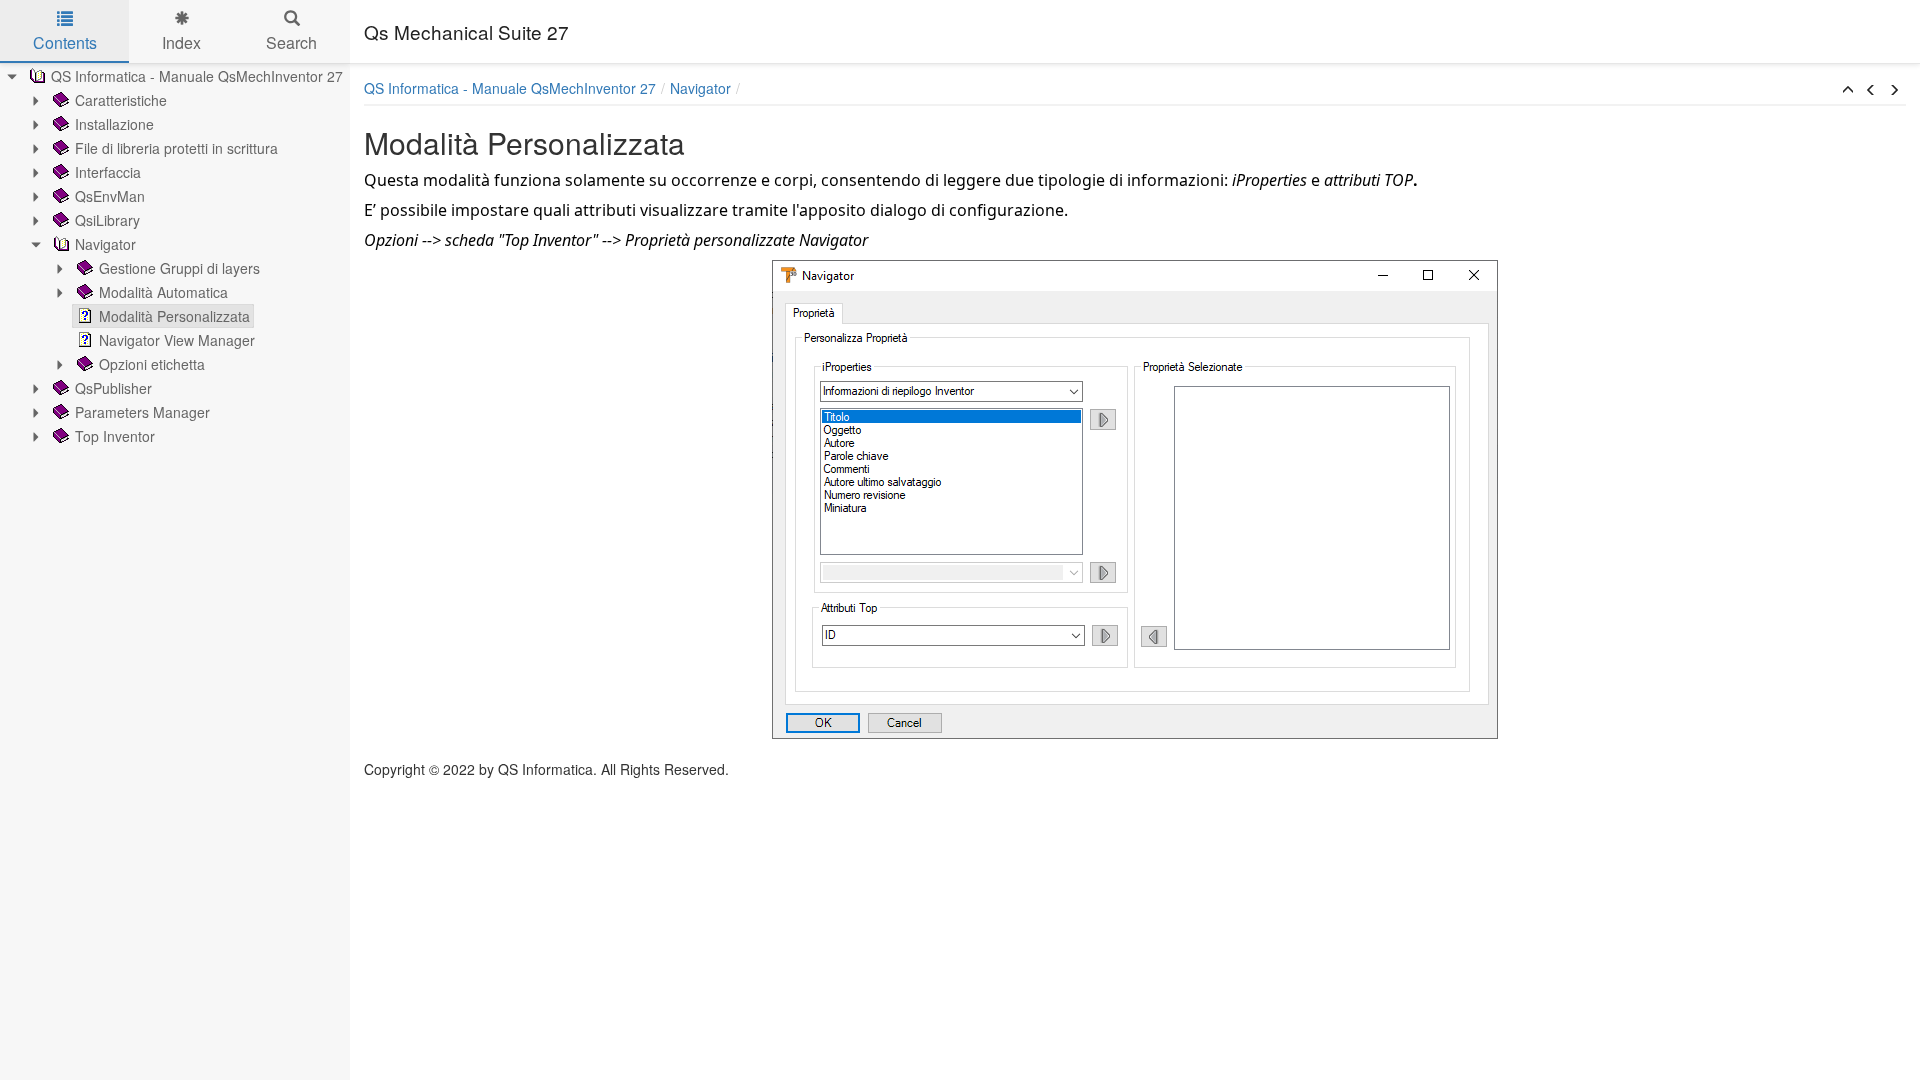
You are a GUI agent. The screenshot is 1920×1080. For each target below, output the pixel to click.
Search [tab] (291, 42)
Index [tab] (181, 42)
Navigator (105, 244)
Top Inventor (115, 436)
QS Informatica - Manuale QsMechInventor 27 (197, 76)
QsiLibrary (107, 220)
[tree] (175, 256)
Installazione (114, 124)
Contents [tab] (65, 42)
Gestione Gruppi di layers (179, 268)
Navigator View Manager (177, 340)
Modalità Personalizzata (174, 316)
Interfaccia (108, 172)
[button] (1848, 90)
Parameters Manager (142, 412)
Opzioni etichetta (152, 364)
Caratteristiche (121, 100)
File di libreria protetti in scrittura (176, 148)
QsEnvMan (110, 196)
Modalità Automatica (163, 292)
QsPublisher (113, 388)
